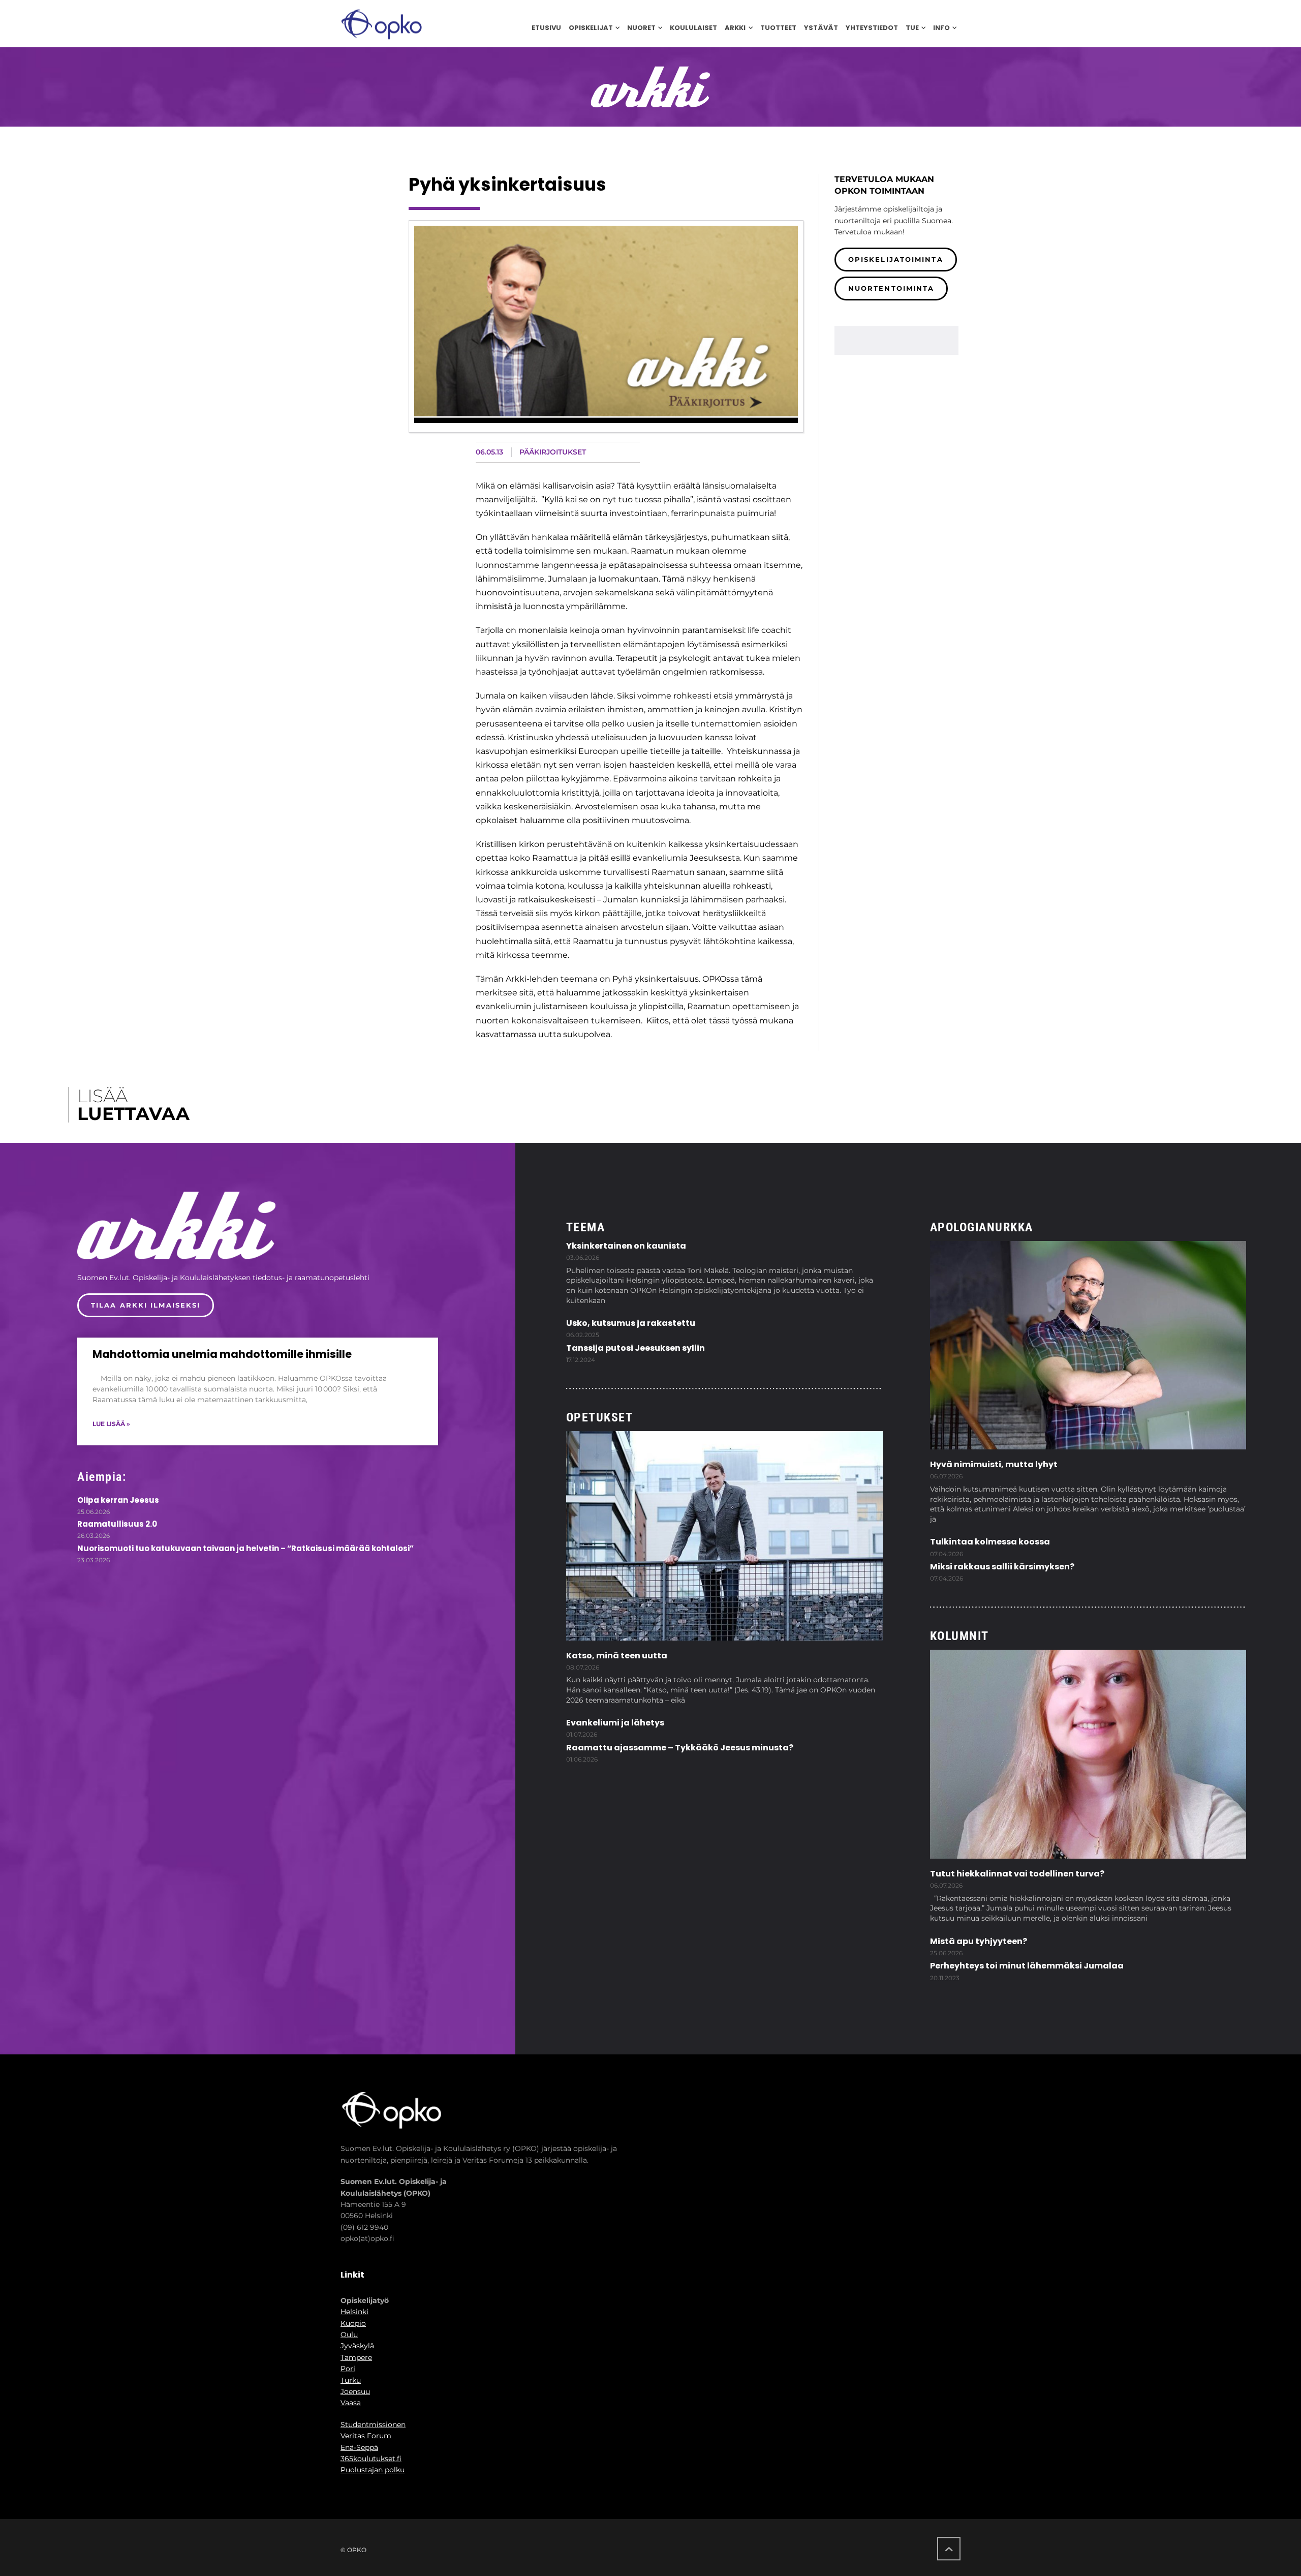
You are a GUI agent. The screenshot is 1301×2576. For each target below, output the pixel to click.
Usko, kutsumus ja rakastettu (631, 1323)
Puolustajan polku (373, 2470)
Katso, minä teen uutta (617, 1656)
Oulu (349, 2335)
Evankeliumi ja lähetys (615, 1723)
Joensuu (355, 2391)
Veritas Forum (366, 2436)
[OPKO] (381, 24)
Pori (348, 2369)
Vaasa (351, 2403)
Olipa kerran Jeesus (118, 1500)
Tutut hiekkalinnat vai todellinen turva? (1017, 1874)
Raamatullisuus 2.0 (117, 1524)
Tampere (356, 2357)
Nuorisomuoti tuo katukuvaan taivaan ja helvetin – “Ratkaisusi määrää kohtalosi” (245, 1548)
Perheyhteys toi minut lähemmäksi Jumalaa (1027, 1966)
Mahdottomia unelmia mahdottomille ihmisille (222, 1354)
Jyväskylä (357, 2346)
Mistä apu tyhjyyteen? (979, 1941)
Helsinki (354, 2312)
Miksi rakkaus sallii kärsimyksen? (1002, 1567)
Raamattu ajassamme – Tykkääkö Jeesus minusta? (680, 1748)
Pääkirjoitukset (553, 452)
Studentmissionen (373, 2425)
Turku (351, 2380)
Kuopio (353, 2323)
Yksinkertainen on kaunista (626, 1246)
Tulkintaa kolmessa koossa (990, 1542)
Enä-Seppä (359, 2447)
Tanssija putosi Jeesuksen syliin (636, 1348)
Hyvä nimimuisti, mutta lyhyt (994, 1464)
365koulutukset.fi (371, 2459)
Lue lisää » (111, 1424)
